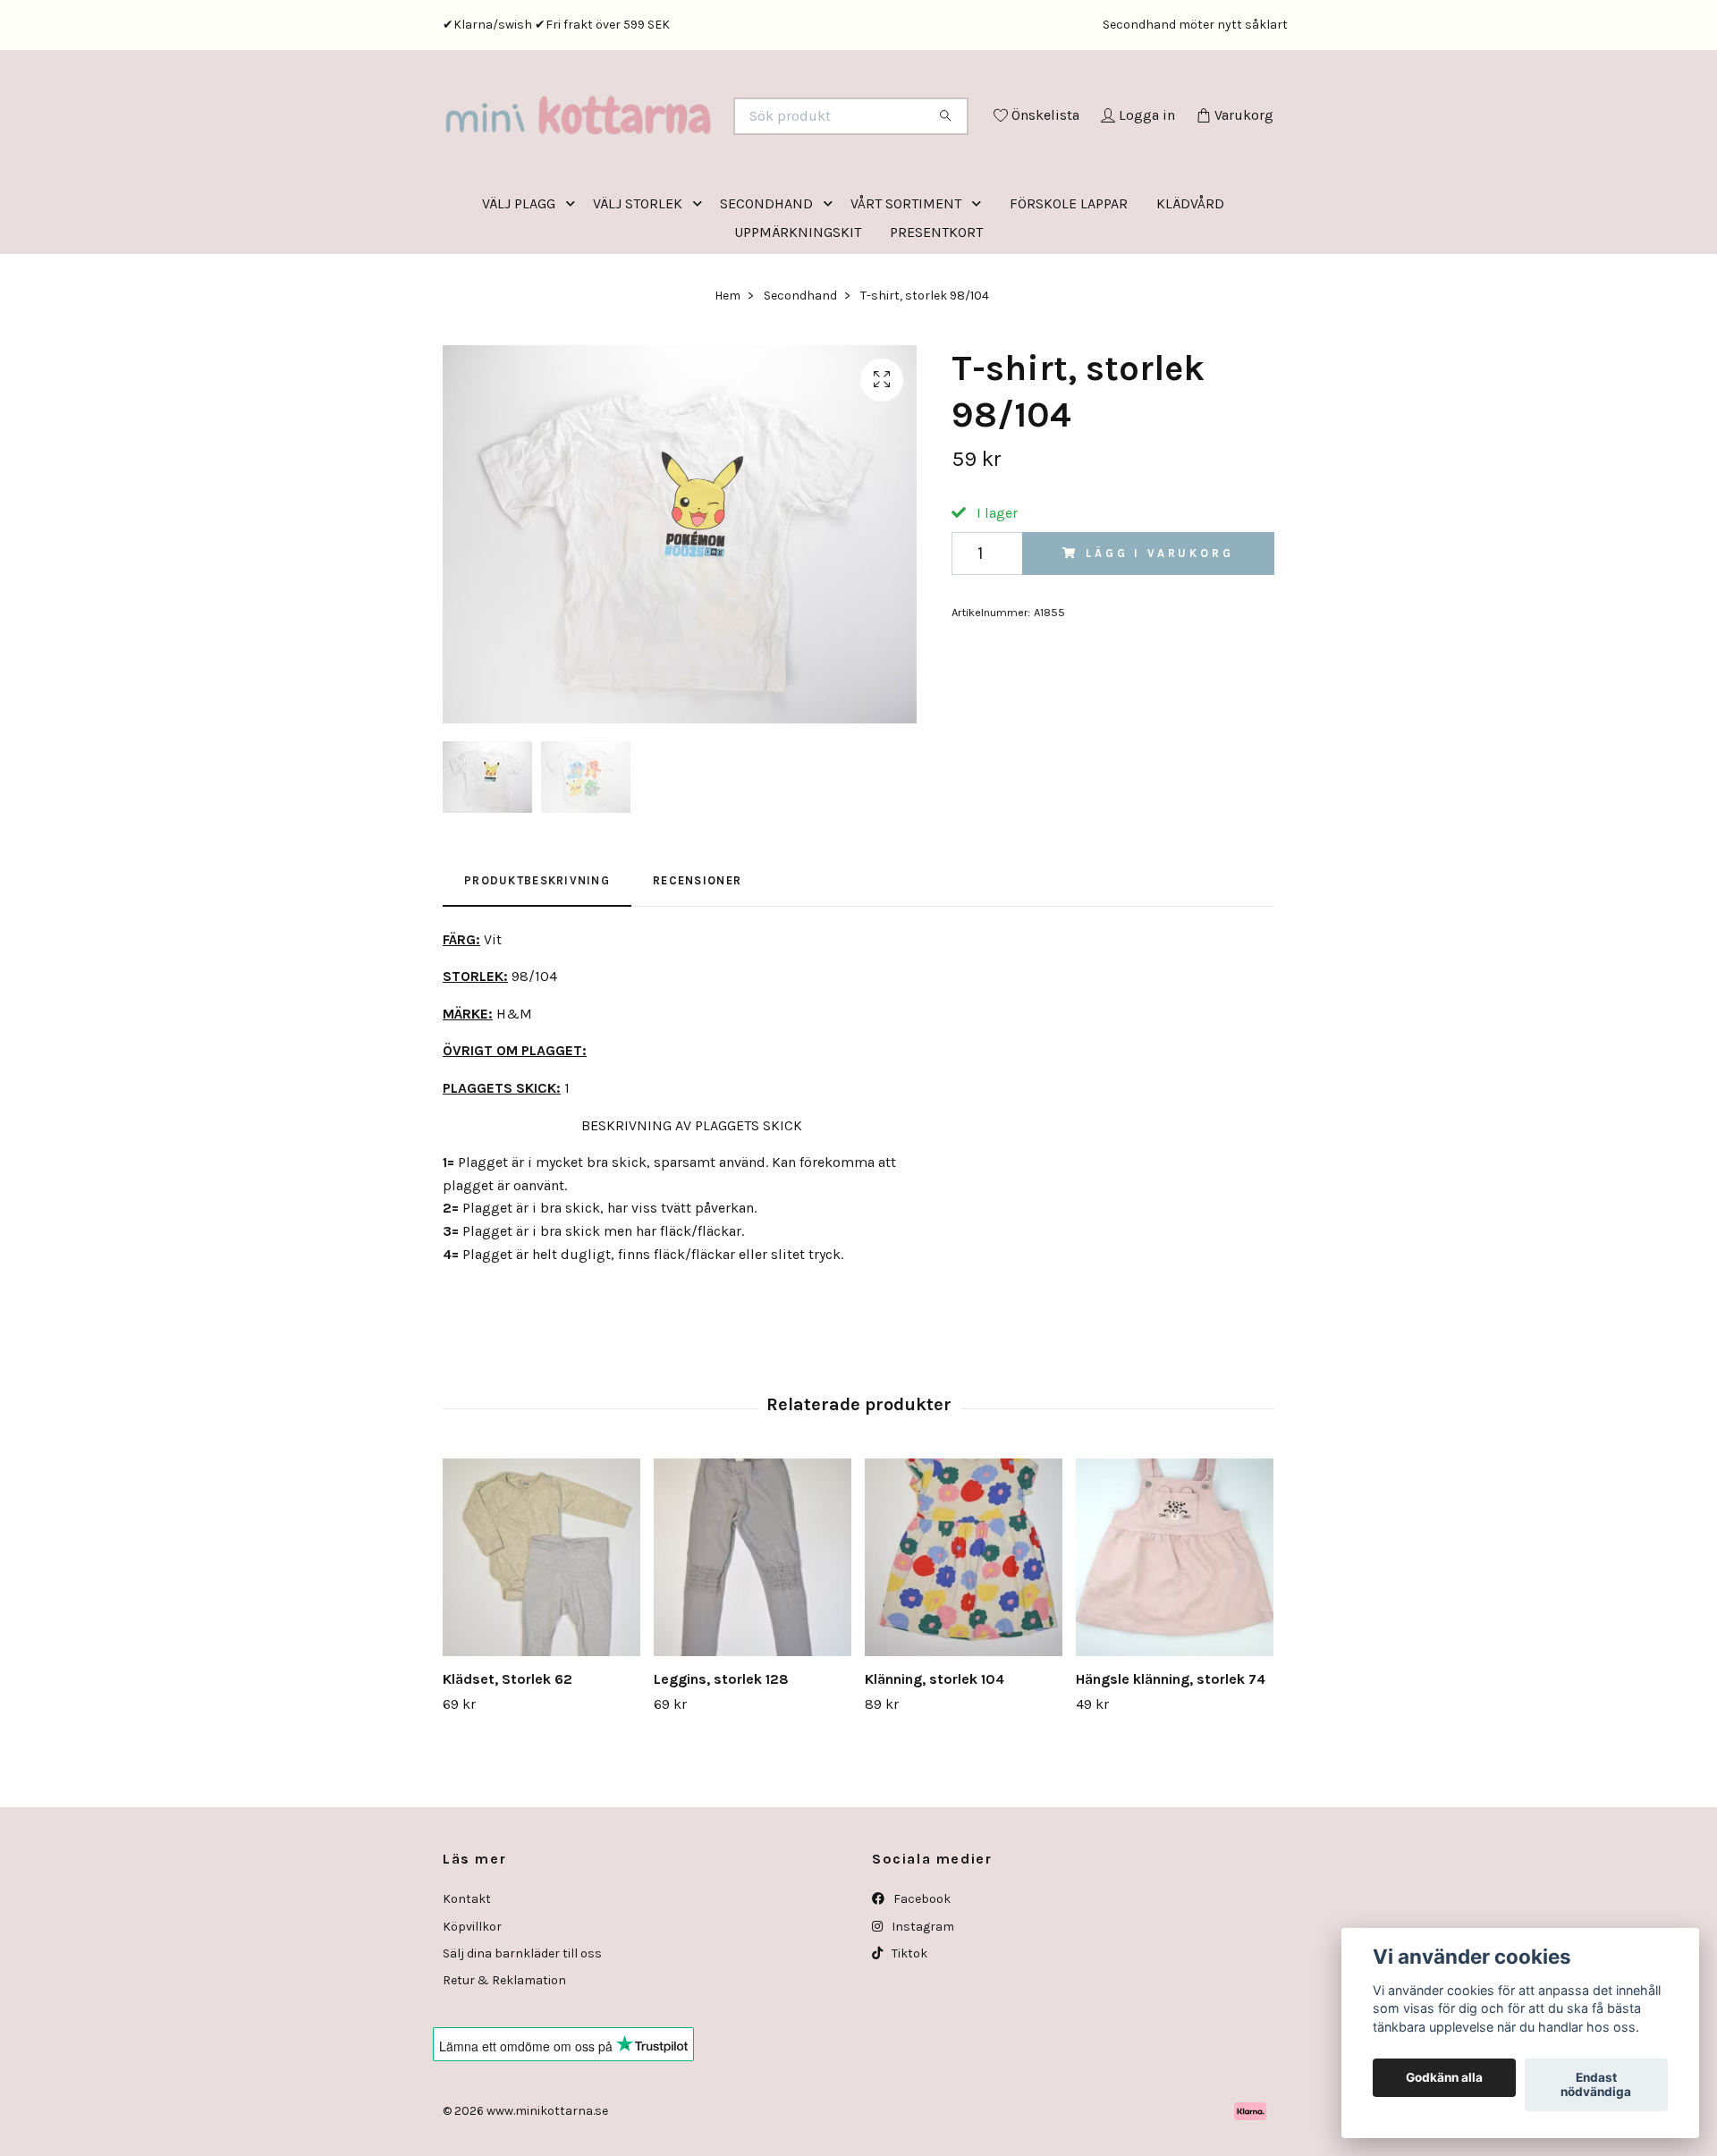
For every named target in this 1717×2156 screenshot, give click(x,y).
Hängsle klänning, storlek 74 (1171, 1753)
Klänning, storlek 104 (935, 1753)
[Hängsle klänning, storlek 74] (1175, 1632)
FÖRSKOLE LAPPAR (1069, 278)
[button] (574, 278)
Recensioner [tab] (697, 955)
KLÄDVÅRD (1190, 278)
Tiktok (908, 2028)
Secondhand (800, 370)
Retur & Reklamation (504, 2055)
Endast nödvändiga (1596, 2085)
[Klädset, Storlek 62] (541, 1632)
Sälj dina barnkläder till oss (522, 2028)
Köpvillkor (472, 2001)
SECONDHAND (766, 278)
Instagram (922, 2001)
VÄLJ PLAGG (519, 278)
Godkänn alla (1444, 2078)
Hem (727, 370)
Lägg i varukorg (1160, 627)
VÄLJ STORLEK (638, 278)
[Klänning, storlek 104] (964, 1632)
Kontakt (467, 1973)
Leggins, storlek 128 (721, 1753)
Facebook (921, 1973)
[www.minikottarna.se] (651, 140)
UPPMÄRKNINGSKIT (798, 306)
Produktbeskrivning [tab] (537, 955)
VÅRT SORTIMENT (906, 278)
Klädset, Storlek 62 (507, 1753)
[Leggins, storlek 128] (753, 1632)
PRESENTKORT (936, 306)
